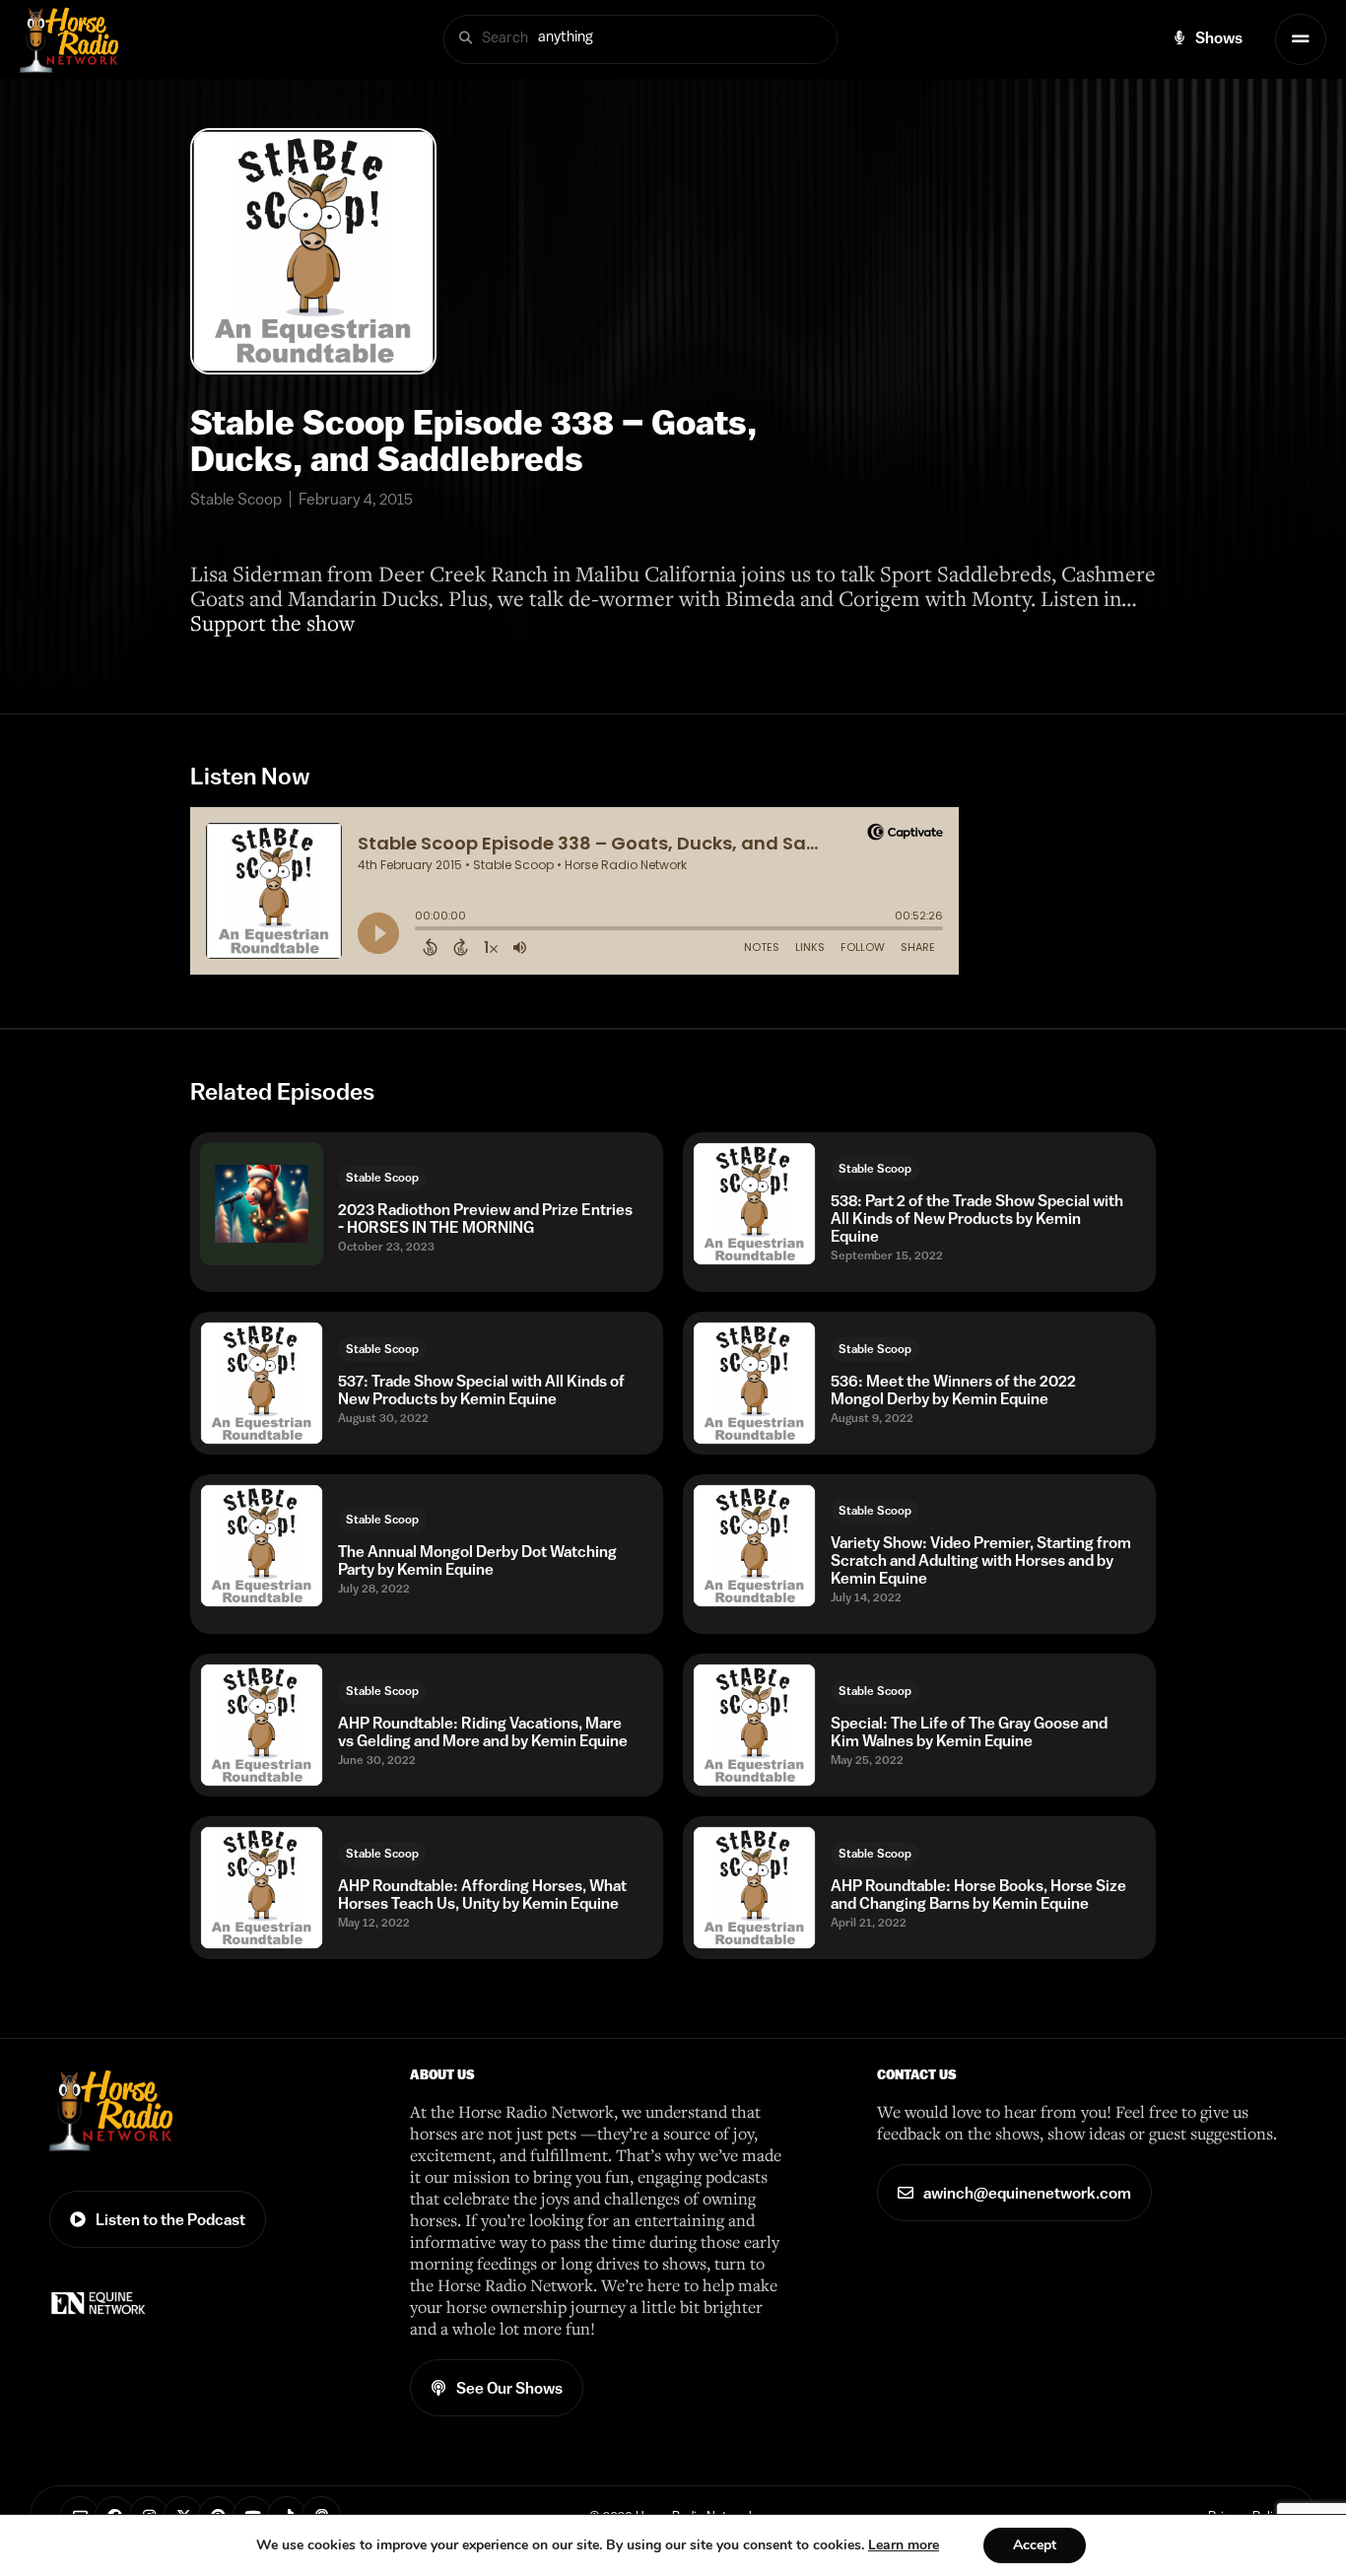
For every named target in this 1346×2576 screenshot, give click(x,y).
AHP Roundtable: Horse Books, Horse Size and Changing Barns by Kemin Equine (978, 1894)
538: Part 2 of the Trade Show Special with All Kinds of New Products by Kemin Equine (977, 1218)
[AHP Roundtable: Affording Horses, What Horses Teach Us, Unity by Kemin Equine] (262, 1888)
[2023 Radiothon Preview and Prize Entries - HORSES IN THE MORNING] (262, 1204)
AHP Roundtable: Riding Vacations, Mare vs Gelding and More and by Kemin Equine (483, 1731)
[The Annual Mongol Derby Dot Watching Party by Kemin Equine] (262, 1546)
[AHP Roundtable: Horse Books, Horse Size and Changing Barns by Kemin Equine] (754, 1888)
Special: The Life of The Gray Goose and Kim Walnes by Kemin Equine (969, 1731)
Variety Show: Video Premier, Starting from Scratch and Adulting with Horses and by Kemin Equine (981, 1560)
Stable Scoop (382, 1178)
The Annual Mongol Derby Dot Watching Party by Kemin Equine (477, 1560)
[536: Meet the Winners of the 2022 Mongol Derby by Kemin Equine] (754, 1383)
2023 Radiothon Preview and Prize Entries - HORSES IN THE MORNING (485, 1218)
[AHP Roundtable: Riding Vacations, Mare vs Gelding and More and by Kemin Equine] (262, 1725)
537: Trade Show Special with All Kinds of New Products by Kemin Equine (481, 1390)
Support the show (272, 622)
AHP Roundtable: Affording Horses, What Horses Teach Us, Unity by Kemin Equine (482, 1894)
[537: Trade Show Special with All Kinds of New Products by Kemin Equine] (262, 1383)
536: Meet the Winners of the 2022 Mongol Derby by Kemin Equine (953, 1390)
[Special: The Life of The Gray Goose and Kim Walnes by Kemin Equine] (754, 1725)
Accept (1035, 2545)
